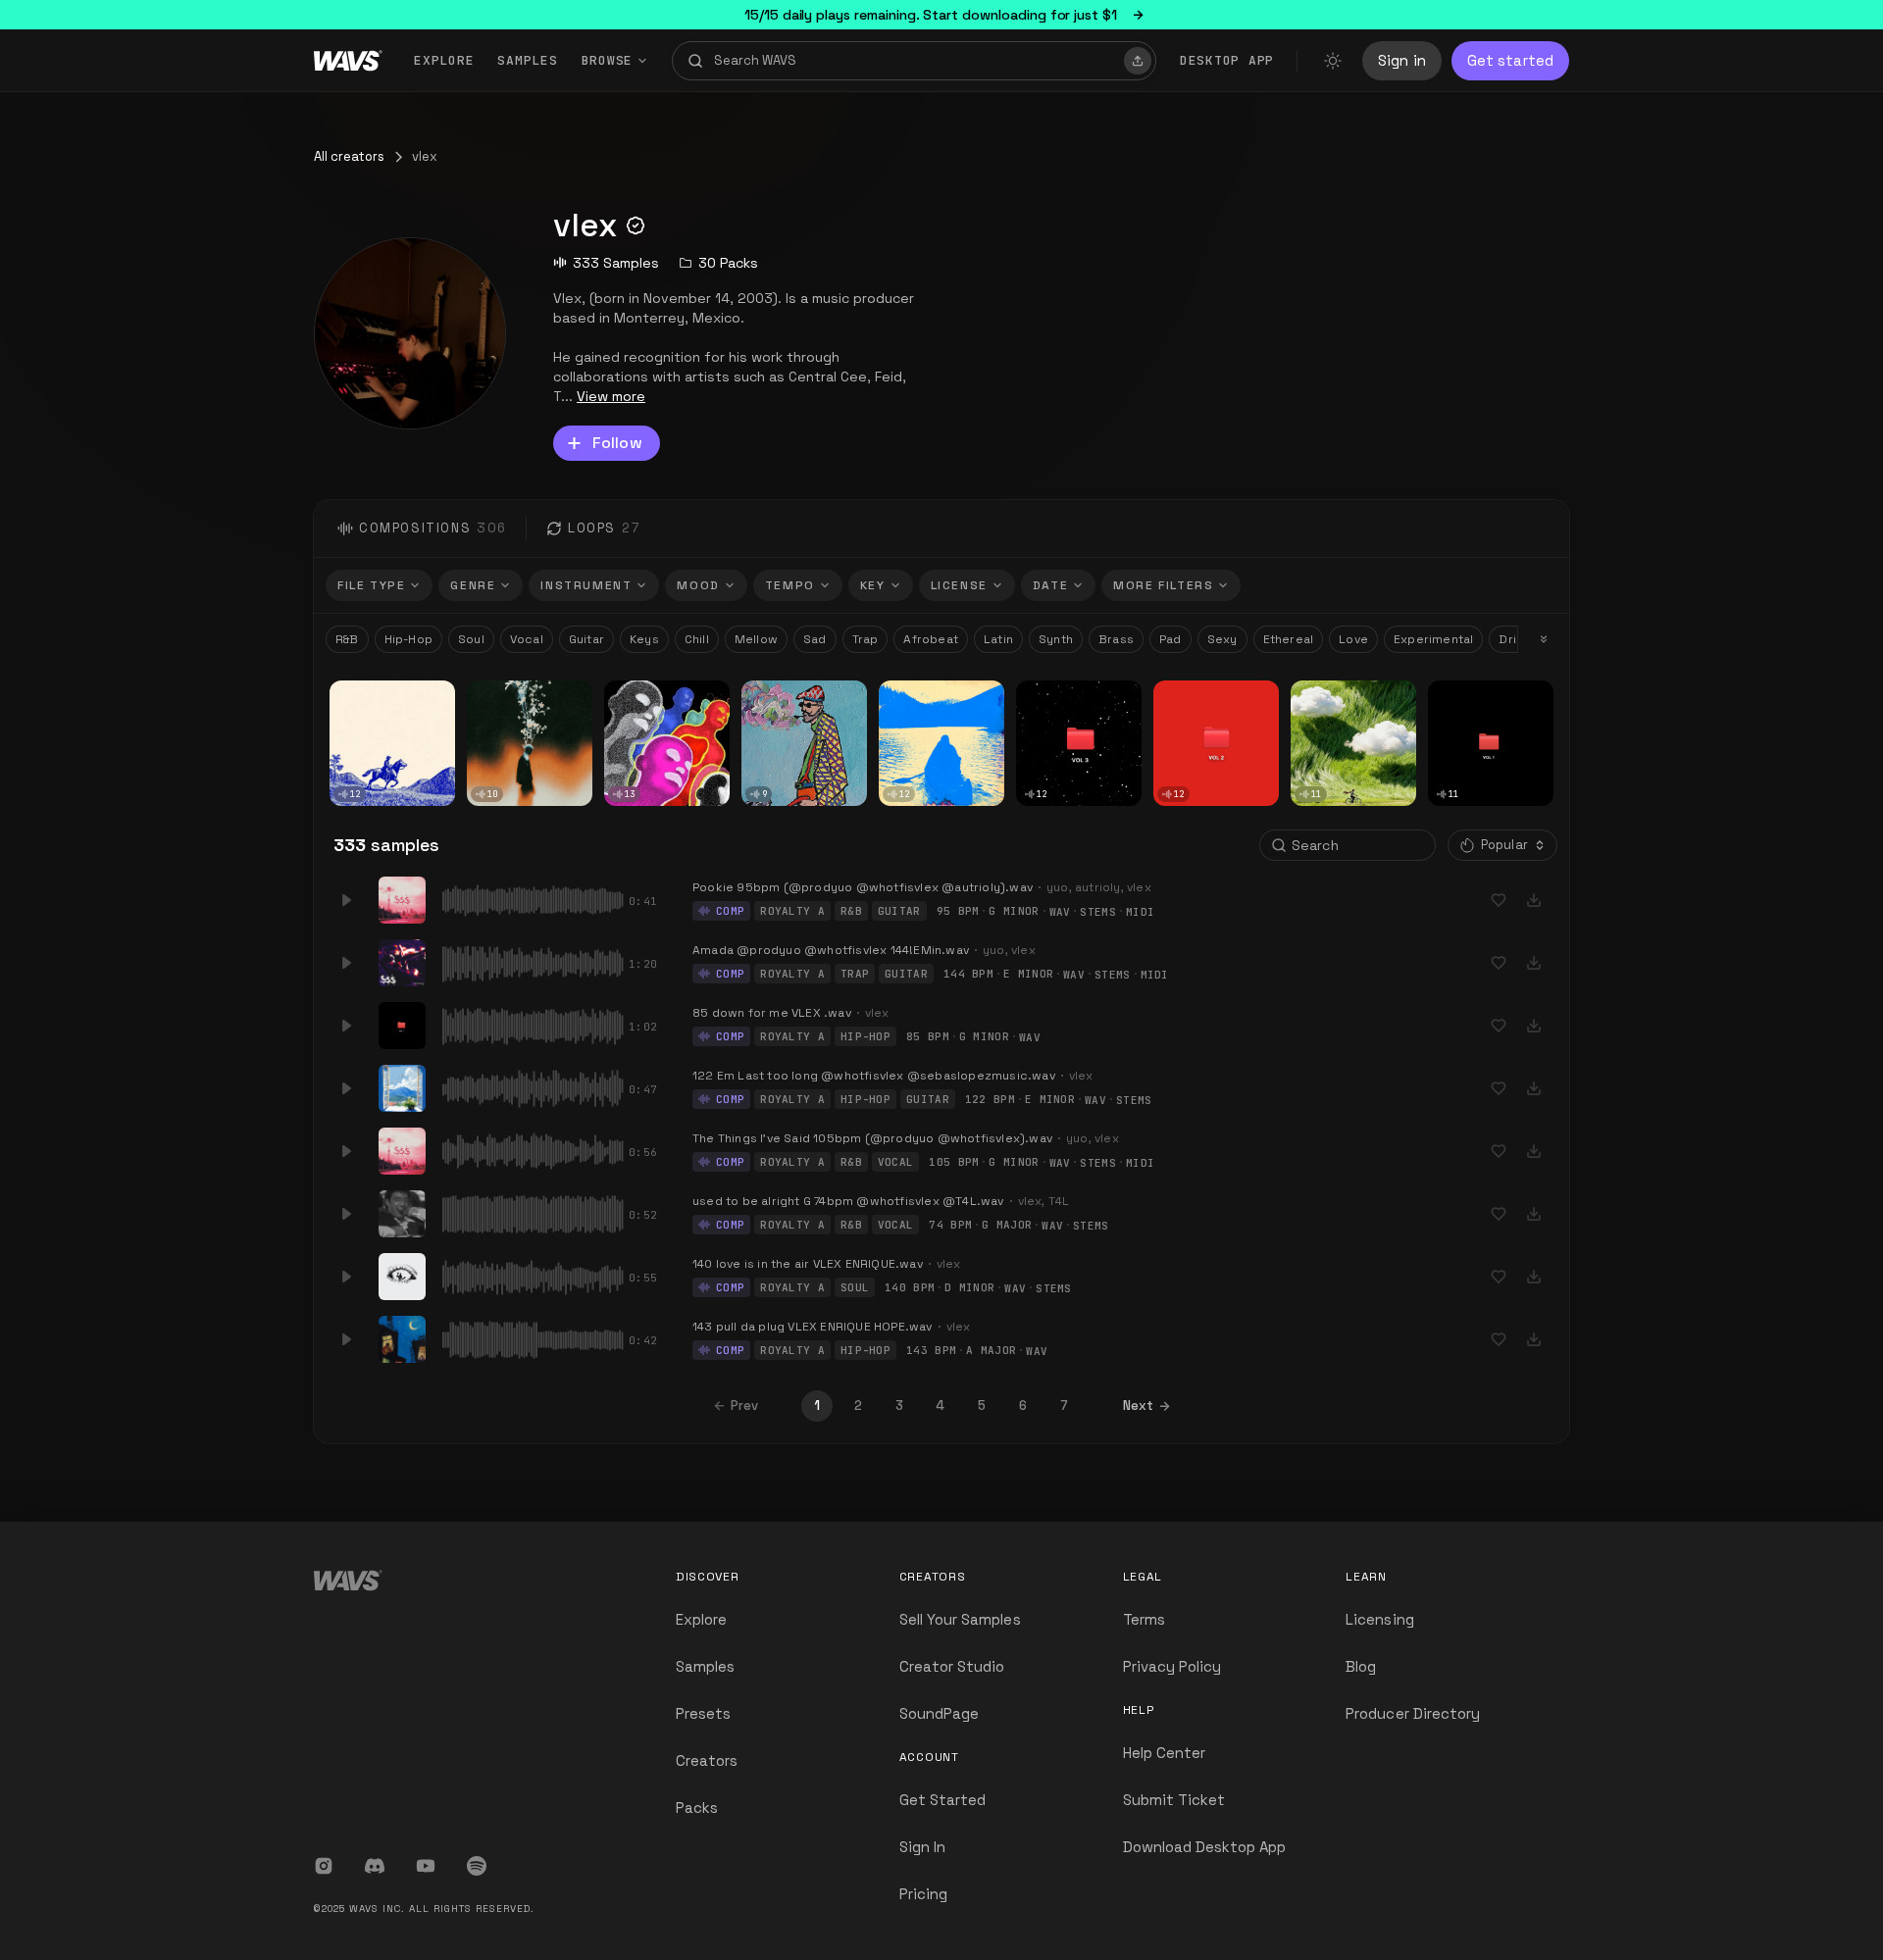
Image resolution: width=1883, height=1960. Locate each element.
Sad (815, 639)
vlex (349, 709)
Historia (361, 694)
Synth (1056, 639)
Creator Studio (952, 1666)
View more (611, 396)
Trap (865, 639)
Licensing (1379, 1619)
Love (1353, 639)
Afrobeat (931, 639)
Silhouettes (509, 694)
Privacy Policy (1172, 1666)
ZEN (898, 694)
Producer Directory (1413, 1713)
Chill (697, 639)
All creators (349, 156)
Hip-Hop (408, 639)
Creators (707, 1760)
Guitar (586, 639)
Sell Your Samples (960, 1619)
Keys (644, 639)
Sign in (1402, 60)
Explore (444, 60)
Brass (1116, 639)
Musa (1315, 694)
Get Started (943, 1800)
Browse (608, 60)
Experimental (1433, 639)
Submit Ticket (1174, 1800)
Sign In (922, 1847)
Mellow (756, 639)
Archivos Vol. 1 (1479, 694)
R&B (347, 639)
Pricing (923, 1894)
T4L (1059, 1201)
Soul (471, 639)
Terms (1144, 1619)
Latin (998, 639)
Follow (617, 443)
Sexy (1222, 639)
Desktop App (1227, 60)
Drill (1510, 639)
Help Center (1165, 1753)
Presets (703, 1713)
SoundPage (939, 1713)
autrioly (1098, 887)
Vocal (527, 639)
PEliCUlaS (777, 694)
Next (1138, 1406)
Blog (1361, 1666)
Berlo (490, 710)
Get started (1510, 60)
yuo (1058, 887)
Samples (527, 60)
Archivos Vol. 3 (1069, 694)
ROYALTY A (792, 911)
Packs (697, 1808)
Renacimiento (654, 694)
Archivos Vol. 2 (1206, 694)
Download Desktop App (1205, 1847)
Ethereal (1289, 639)
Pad (1171, 639)
